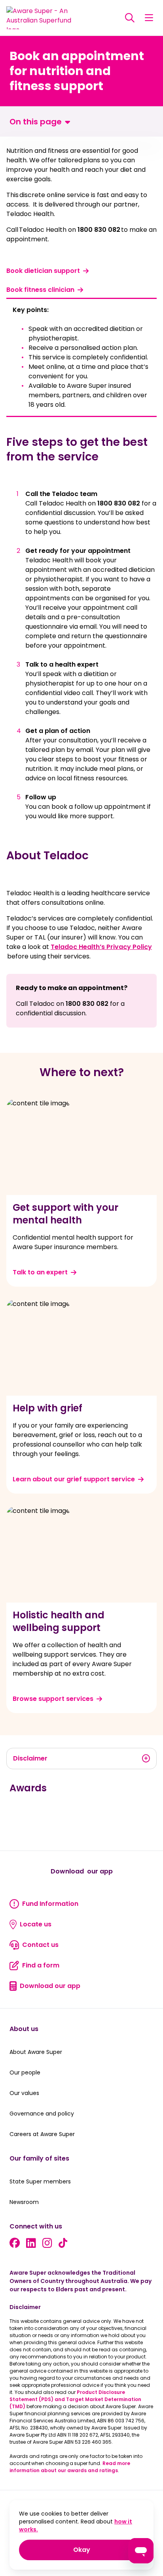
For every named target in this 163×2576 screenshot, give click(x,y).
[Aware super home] (42, 18)
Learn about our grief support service (74, 1479)
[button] (149, 18)
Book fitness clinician (40, 290)
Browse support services (53, 1699)
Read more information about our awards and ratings (70, 2467)
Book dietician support (43, 271)
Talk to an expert (40, 1272)
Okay (109, 2550)
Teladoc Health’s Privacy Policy (101, 947)
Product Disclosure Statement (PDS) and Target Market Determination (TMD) (75, 2399)
